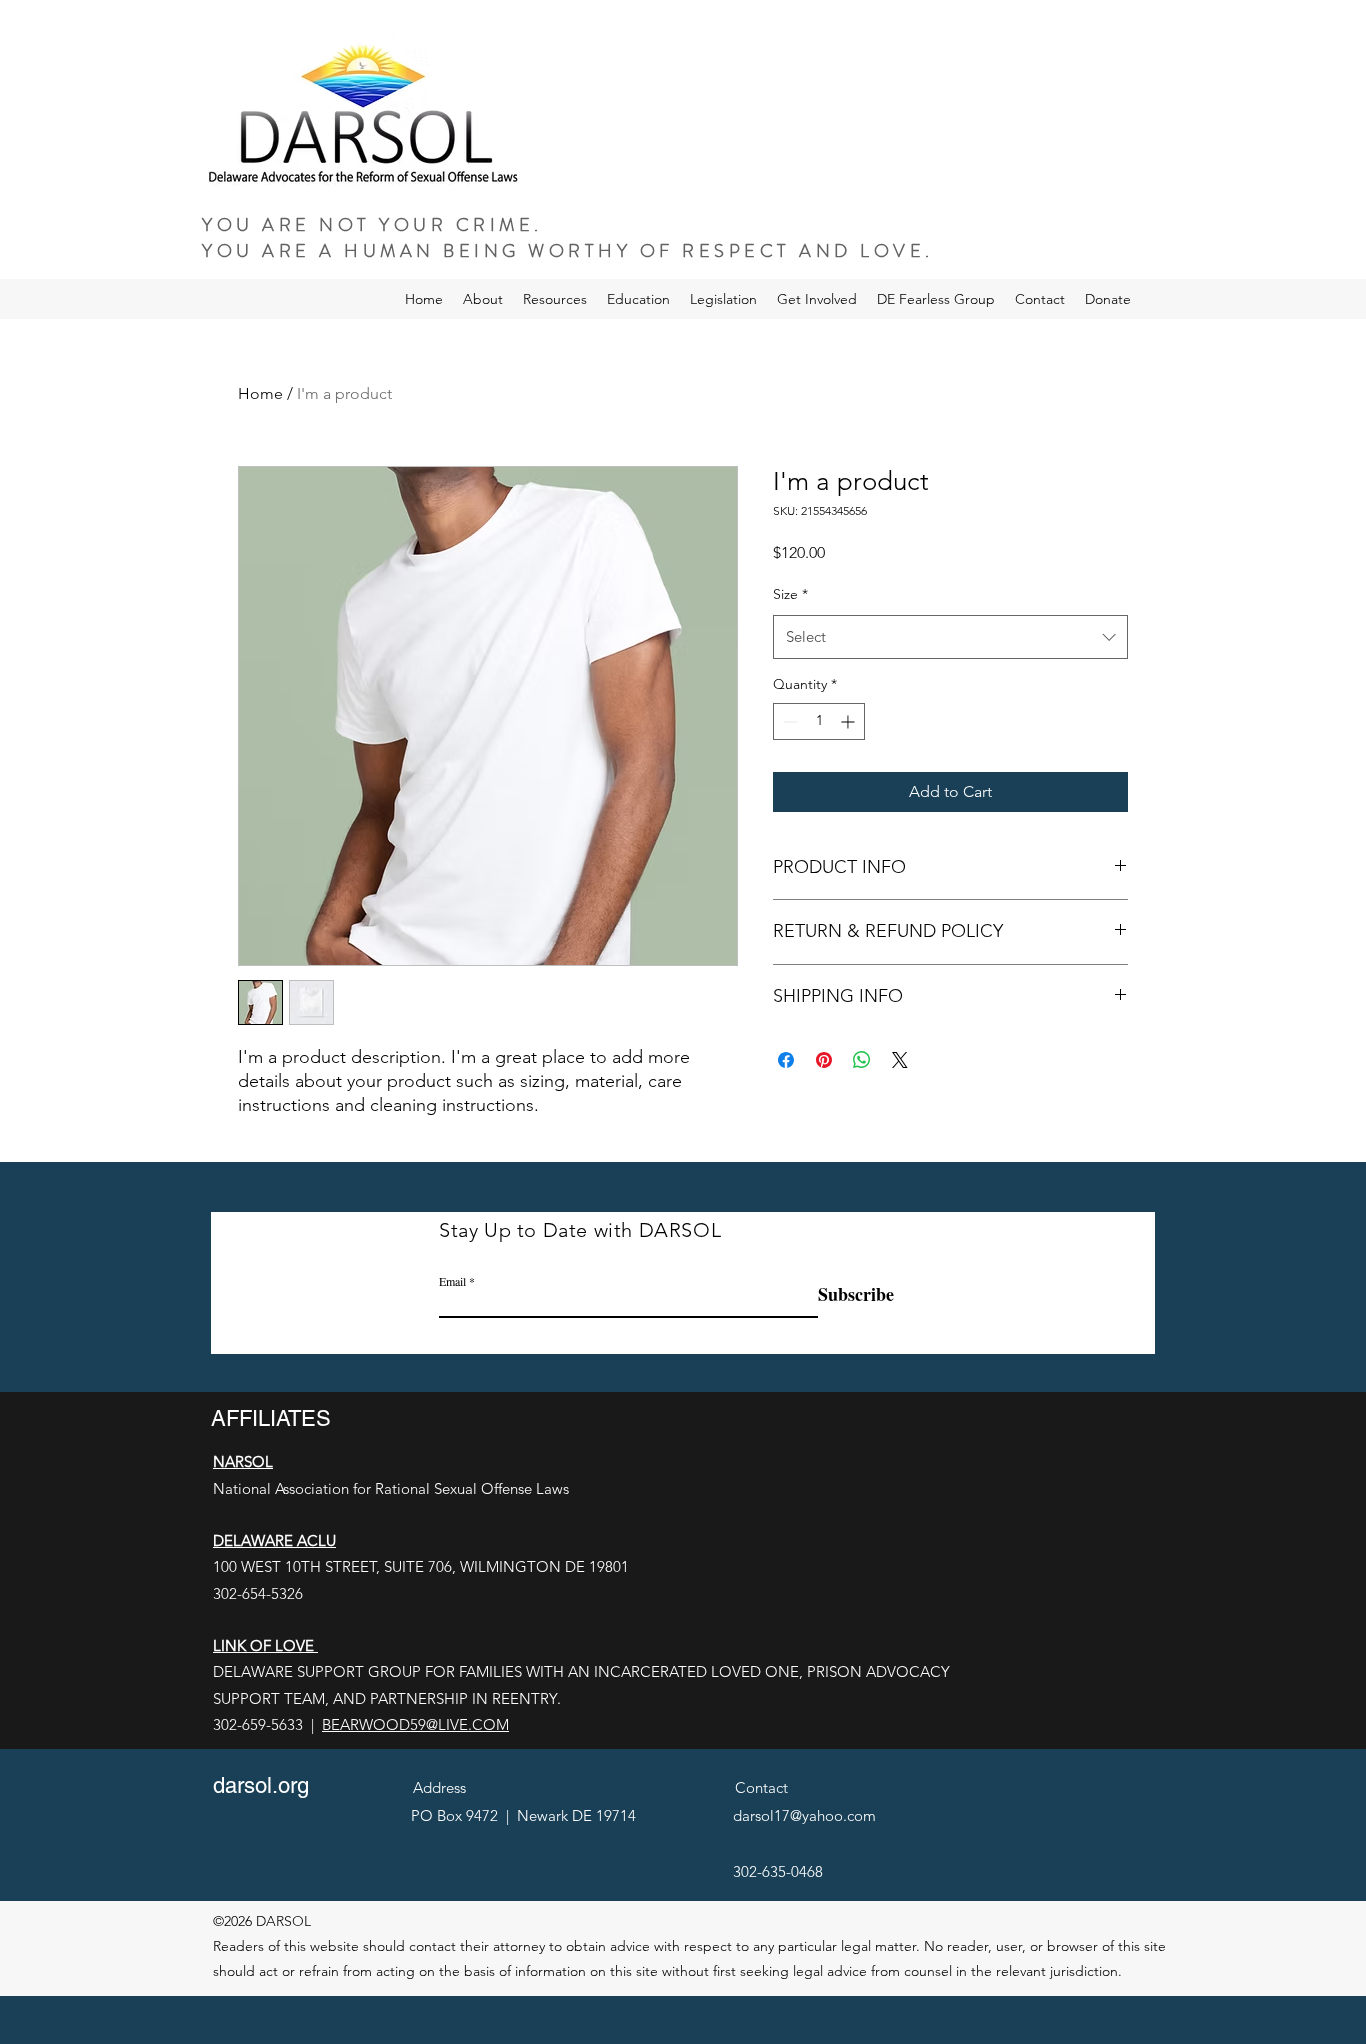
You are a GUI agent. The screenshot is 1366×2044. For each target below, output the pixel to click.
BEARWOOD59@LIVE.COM (415, 1724)
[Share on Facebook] (786, 1060)
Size (790, 594)
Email (452, 1281)
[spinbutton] (819, 721)
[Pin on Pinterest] (824, 1060)
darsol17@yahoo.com (804, 1815)
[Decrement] (788, 721)
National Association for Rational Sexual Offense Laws (391, 1488)
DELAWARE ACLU (274, 1540)
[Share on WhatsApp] (862, 1060)
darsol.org (261, 1785)
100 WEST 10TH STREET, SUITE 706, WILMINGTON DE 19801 (421, 1566)
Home (260, 393)
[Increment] (849, 721)
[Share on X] (900, 1060)
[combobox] (950, 637)
